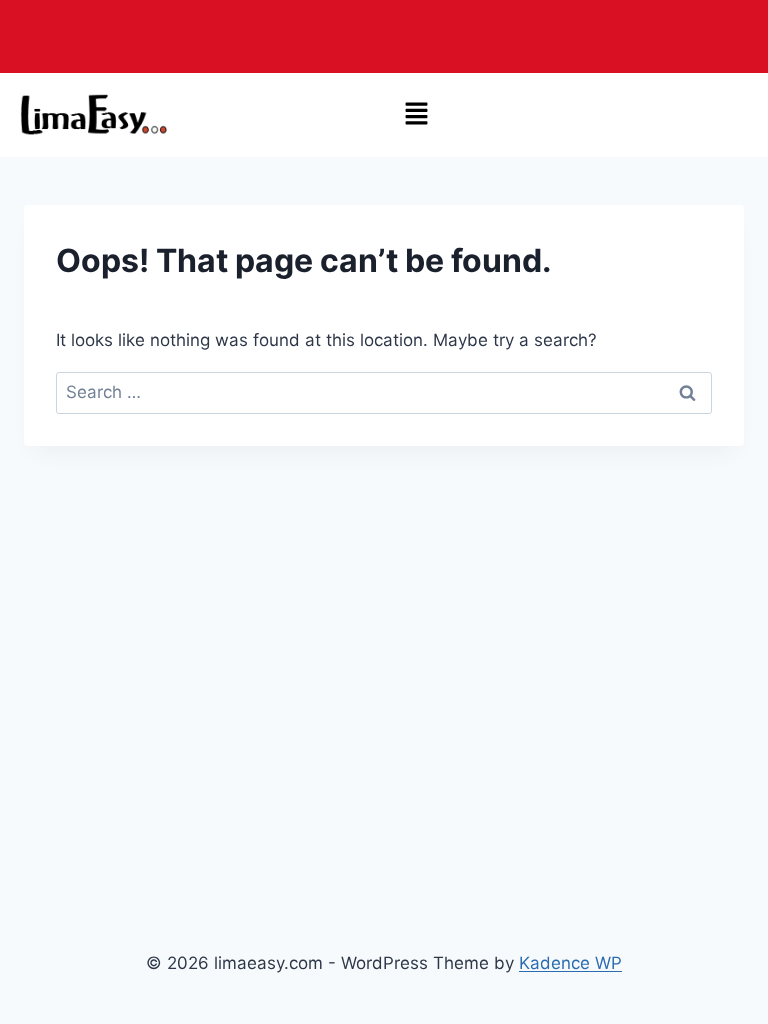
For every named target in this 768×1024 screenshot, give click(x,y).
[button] (417, 114)
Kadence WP (570, 963)
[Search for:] (384, 392)
